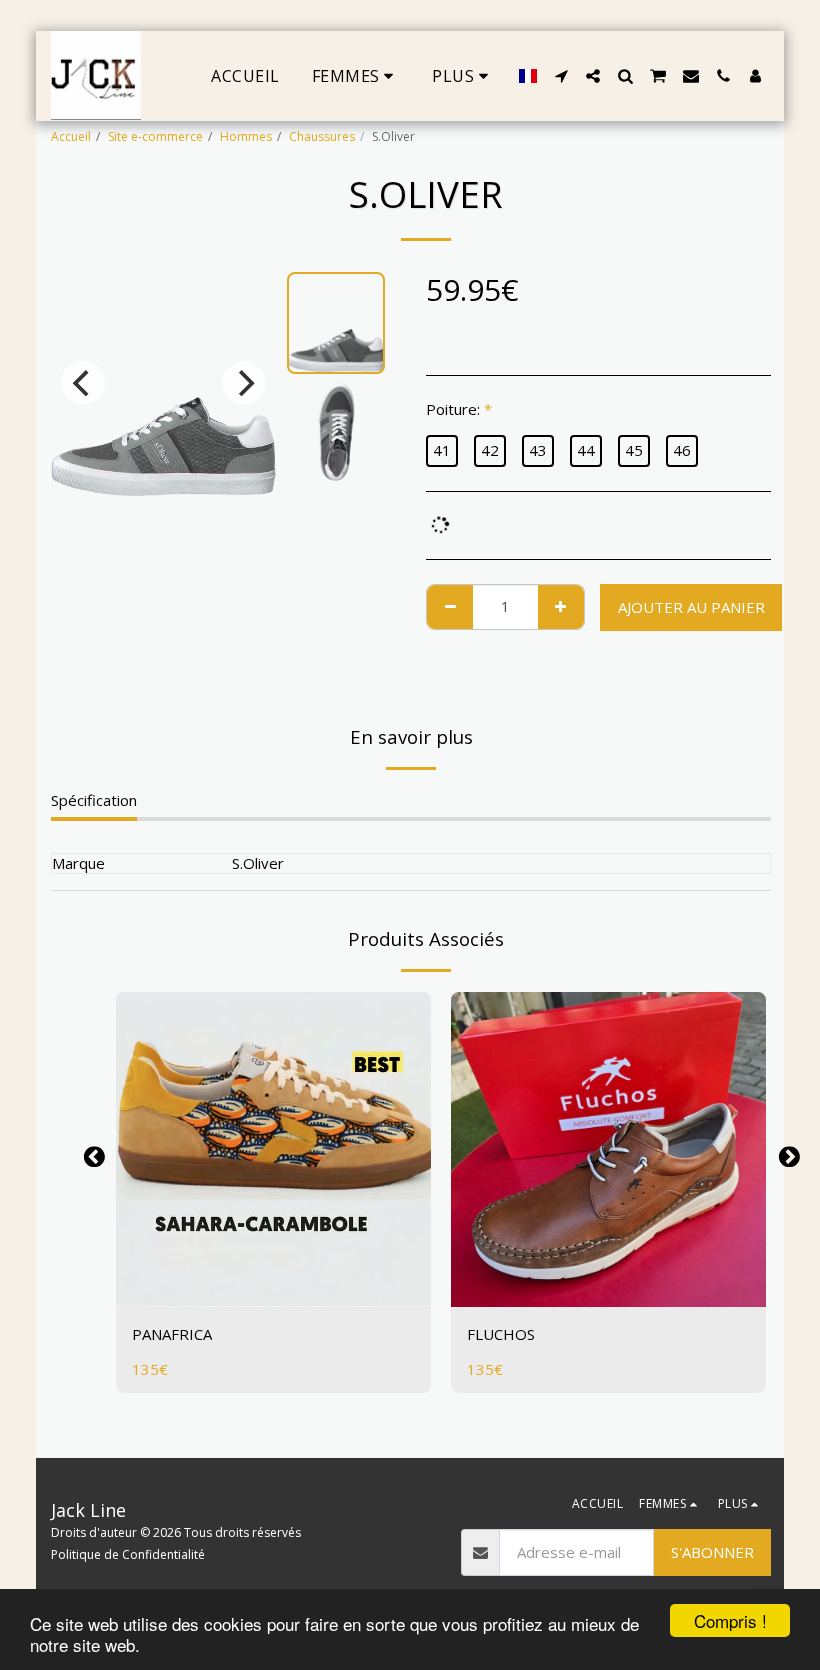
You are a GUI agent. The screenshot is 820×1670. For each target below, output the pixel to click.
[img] (273, 1149)
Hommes (246, 136)
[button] (561, 76)
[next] (244, 383)
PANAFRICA (172, 1334)
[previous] (83, 383)
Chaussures (322, 136)
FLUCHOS (501, 1334)
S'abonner (712, 1552)
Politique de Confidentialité (128, 1554)
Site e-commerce (155, 136)
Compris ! (730, 1620)
